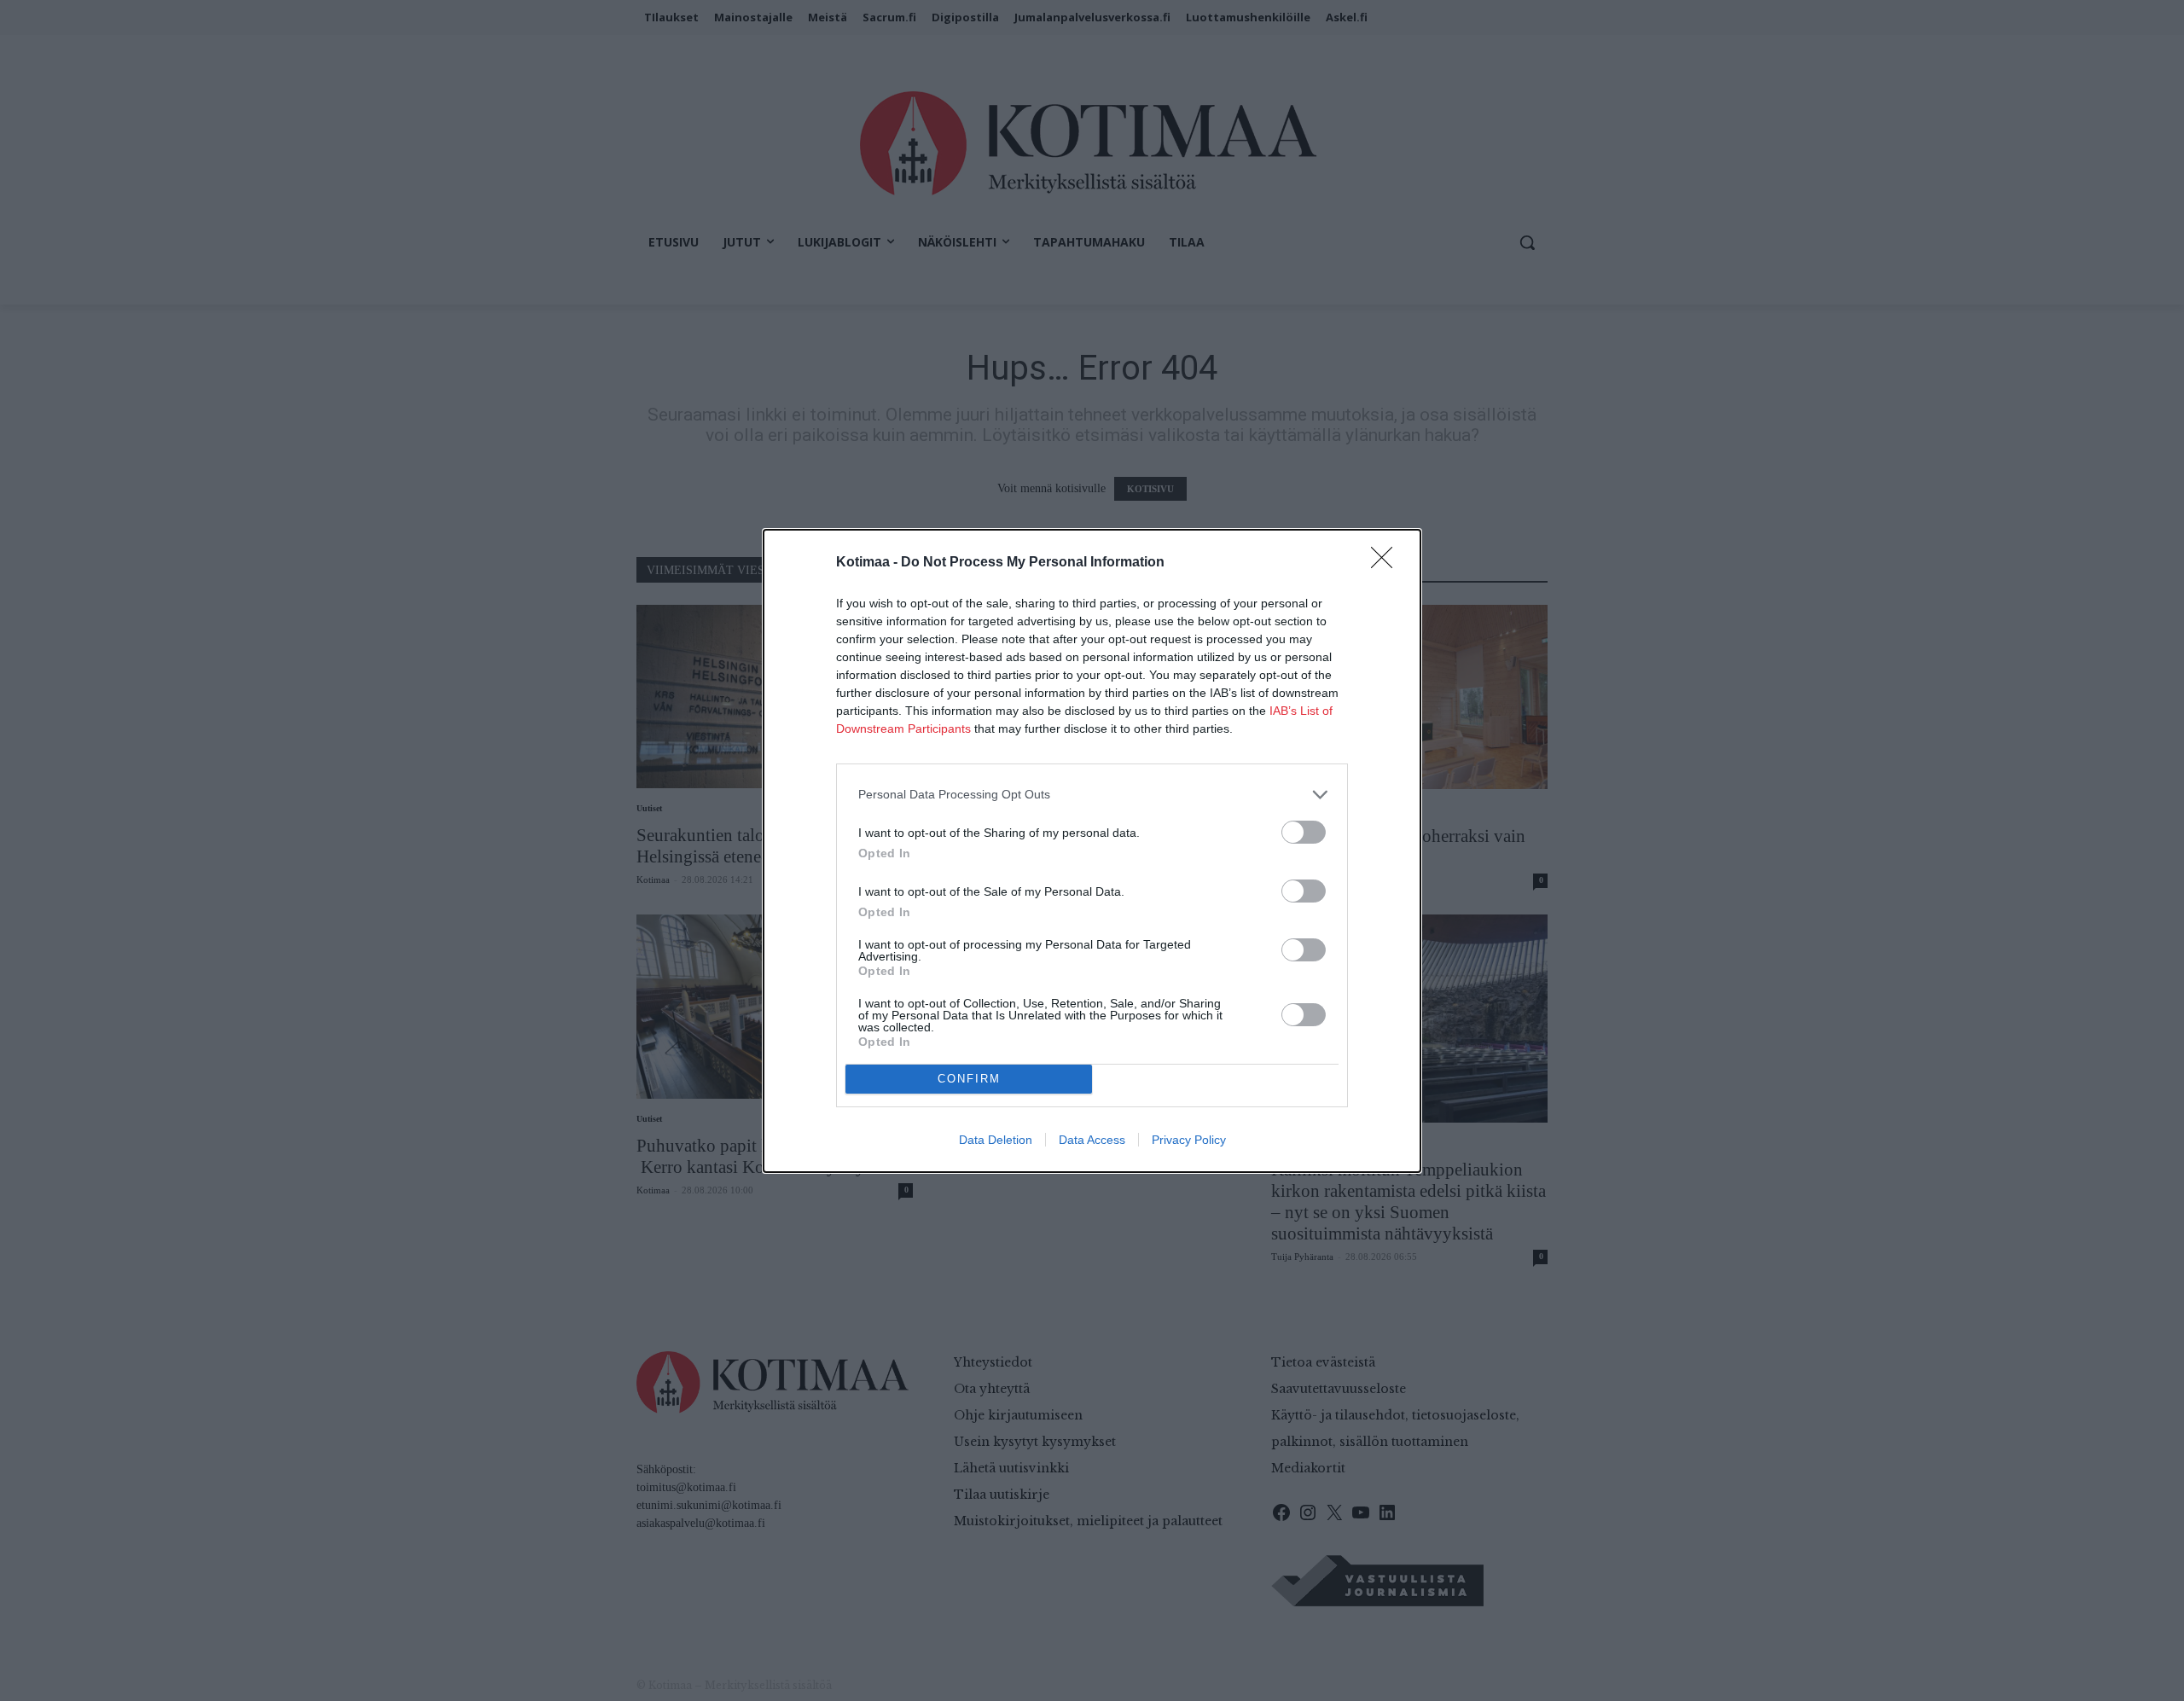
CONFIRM (969, 1079)
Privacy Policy (1189, 1140)
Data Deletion (996, 1140)
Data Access (1092, 1140)
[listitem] (1092, 795)
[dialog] (1092, 851)
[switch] (1304, 832)
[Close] (1387, 563)
